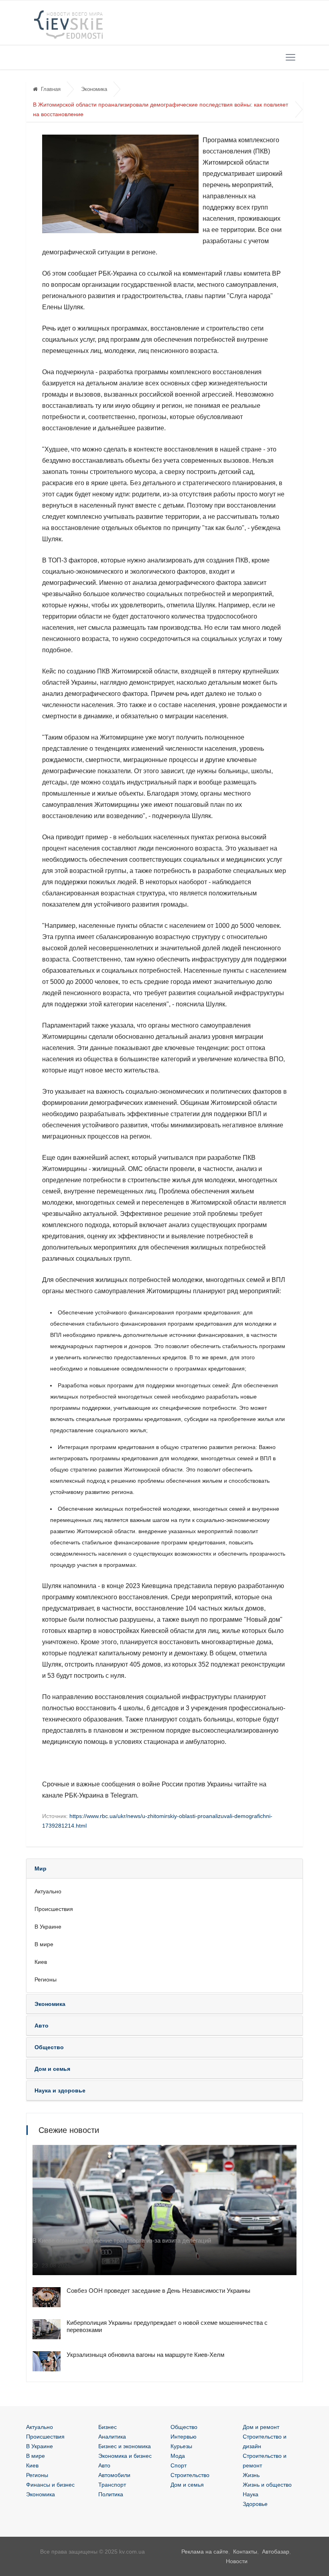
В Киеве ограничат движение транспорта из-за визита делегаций (122, 2240)
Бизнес (108, 2427)
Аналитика (112, 2437)
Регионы (46, 1979)
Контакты (245, 2552)
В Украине (48, 1927)
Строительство (190, 2475)
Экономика (94, 89)
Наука (251, 2494)
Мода (178, 2456)
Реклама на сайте (205, 2552)
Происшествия (54, 1909)
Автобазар (276, 2552)
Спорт (179, 2465)
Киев (41, 1962)
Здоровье (255, 2504)
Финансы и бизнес (50, 2485)
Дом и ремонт (261, 2427)
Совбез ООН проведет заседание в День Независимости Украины (158, 2291)
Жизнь (251, 2475)
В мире (44, 1944)
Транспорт (112, 2485)
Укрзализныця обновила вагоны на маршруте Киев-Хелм (145, 2355)
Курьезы (181, 2446)
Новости (237, 2561)
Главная (51, 89)
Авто (104, 2465)
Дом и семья (187, 2485)
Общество (184, 2427)
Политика (111, 2494)
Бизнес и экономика (125, 2446)
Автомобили (114, 2475)
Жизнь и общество (267, 2485)
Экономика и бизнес (125, 2456)
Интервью (184, 2437)
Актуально (48, 1891)
